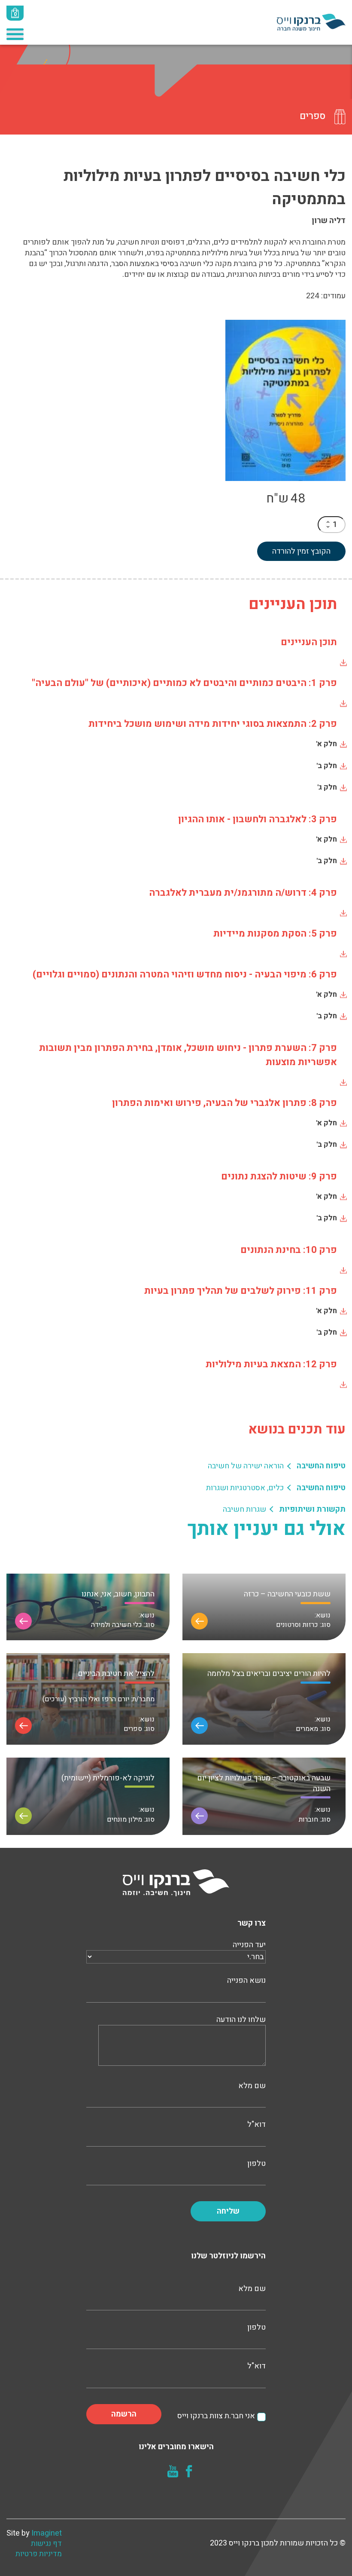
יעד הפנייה (249, 1945)
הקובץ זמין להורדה (301, 551)
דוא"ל (256, 2125)
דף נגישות (46, 2544)
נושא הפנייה (246, 1981)
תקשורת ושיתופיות (312, 1509)
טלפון (256, 2164)
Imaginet (47, 2533)
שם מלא (252, 2086)
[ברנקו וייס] (311, 22)
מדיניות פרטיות (39, 2554)
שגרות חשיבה (244, 1509)
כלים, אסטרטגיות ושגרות (245, 1488)
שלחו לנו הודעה (241, 2020)
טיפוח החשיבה (321, 1466)
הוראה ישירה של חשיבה (246, 1466)
